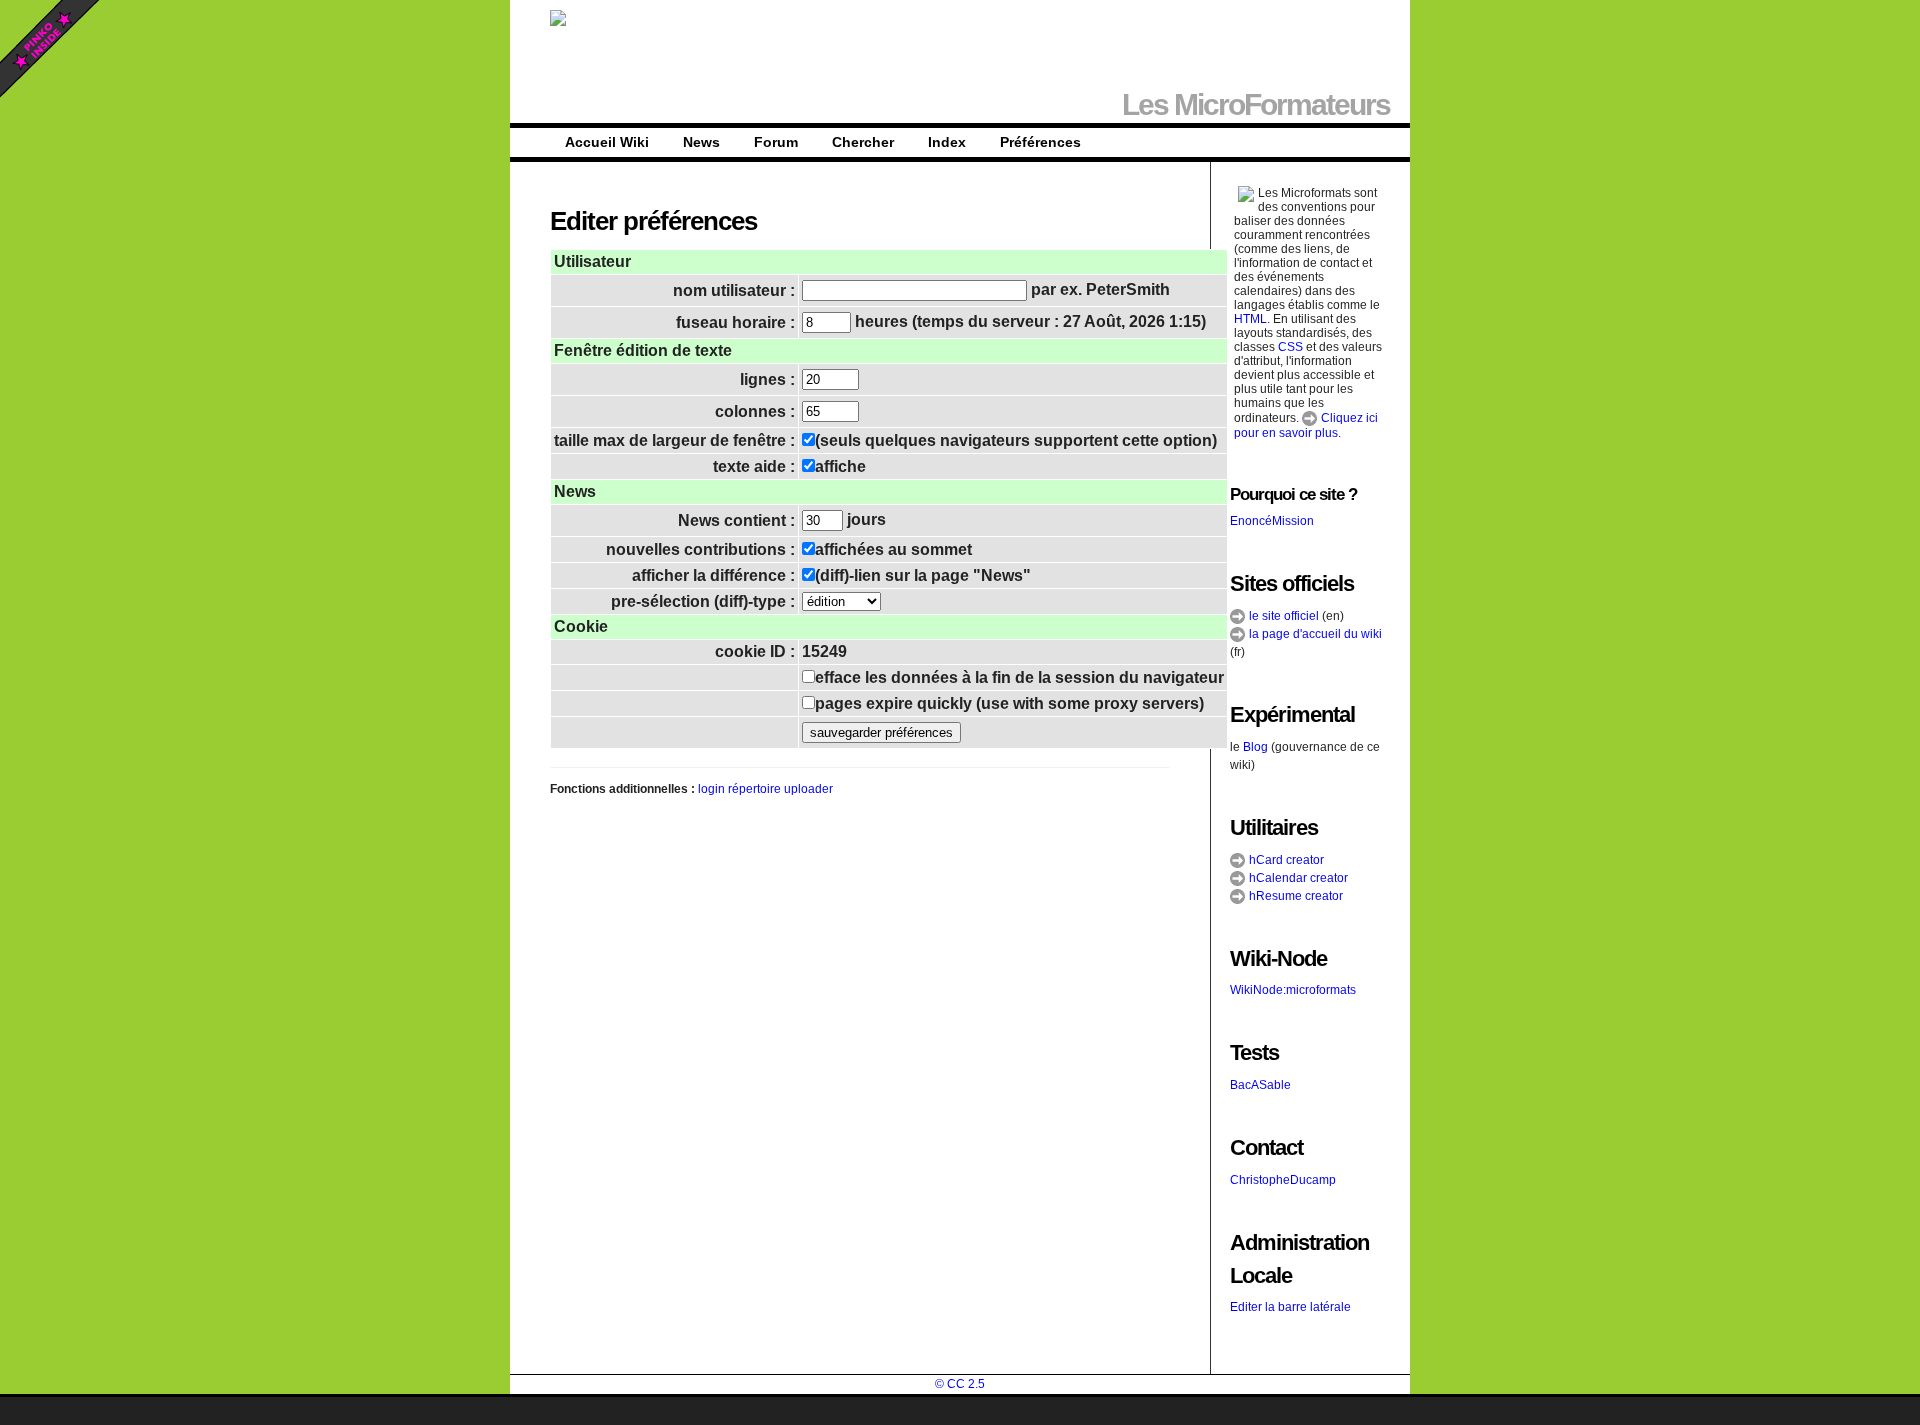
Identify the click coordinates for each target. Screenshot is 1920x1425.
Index (947, 142)
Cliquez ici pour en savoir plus (1306, 425)
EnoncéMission (1272, 521)
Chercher (863, 142)
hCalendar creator (1297, 878)
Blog (1255, 747)
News (701, 142)
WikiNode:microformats (1293, 990)
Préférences (1040, 142)
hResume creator (1294, 896)
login (711, 789)
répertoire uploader (780, 789)
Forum (776, 142)
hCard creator (1285, 860)
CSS (1290, 347)
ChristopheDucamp (1283, 1180)
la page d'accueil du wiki (1314, 634)
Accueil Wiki (607, 142)
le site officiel (1282, 616)
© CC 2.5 (960, 1384)
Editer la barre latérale (1290, 1307)
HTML (1250, 319)
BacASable (1260, 1085)
